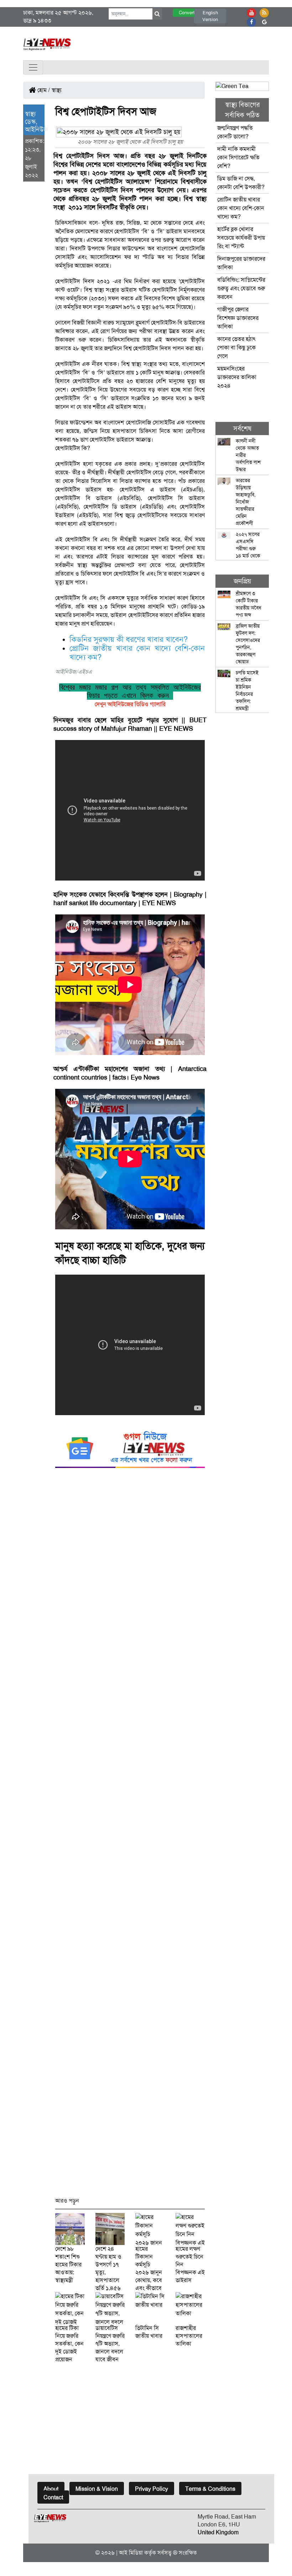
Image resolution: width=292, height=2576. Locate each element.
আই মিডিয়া (131, 2553)
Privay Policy (152, 2489)
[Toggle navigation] (33, 67)
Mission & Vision (97, 2489)
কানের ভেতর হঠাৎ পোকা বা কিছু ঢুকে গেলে (236, 348)
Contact (53, 2497)
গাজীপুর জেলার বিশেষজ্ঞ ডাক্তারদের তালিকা (238, 318)
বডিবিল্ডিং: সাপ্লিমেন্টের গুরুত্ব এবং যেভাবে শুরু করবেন (241, 288)
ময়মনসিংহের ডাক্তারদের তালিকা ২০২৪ (237, 377)
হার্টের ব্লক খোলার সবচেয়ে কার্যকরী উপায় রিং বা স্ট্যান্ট (241, 238)
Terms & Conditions (210, 2489)
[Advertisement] (130, 1836)
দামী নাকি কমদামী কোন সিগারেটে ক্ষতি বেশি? (238, 157)
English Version (210, 16)
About (51, 2489)
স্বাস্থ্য (57, 90)
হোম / (43, 90)
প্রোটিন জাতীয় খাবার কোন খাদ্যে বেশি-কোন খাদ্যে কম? (241, 208)
